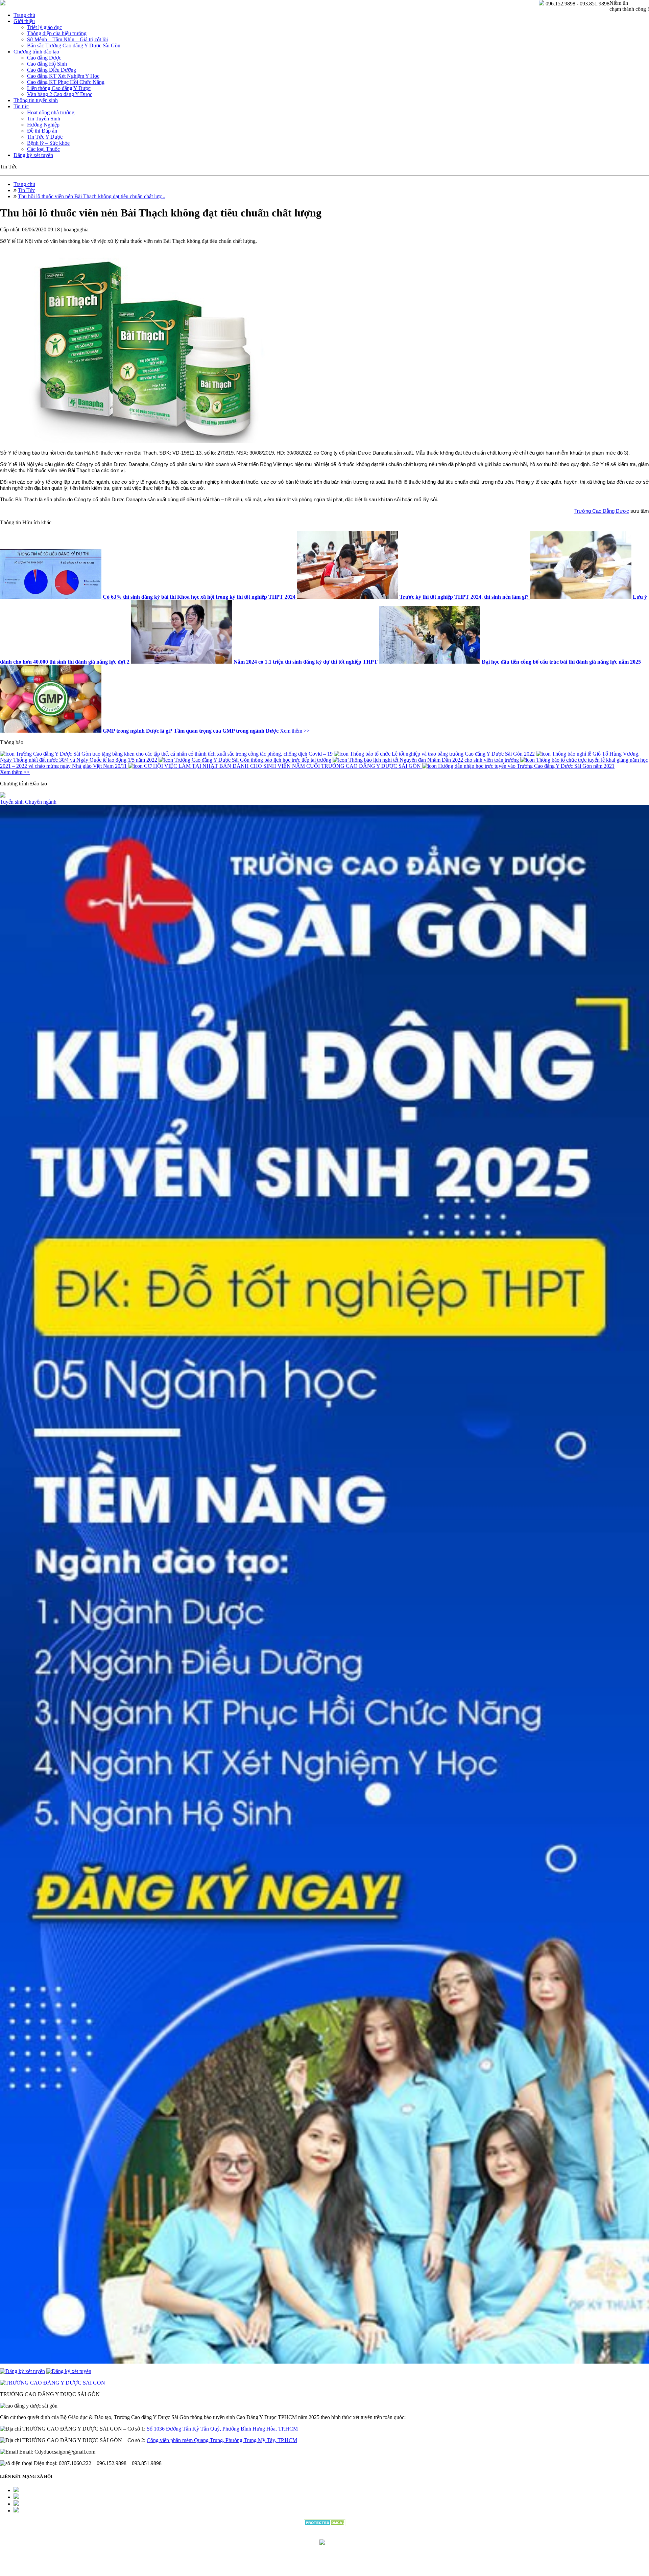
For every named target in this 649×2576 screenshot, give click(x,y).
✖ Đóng (376, 1272)
